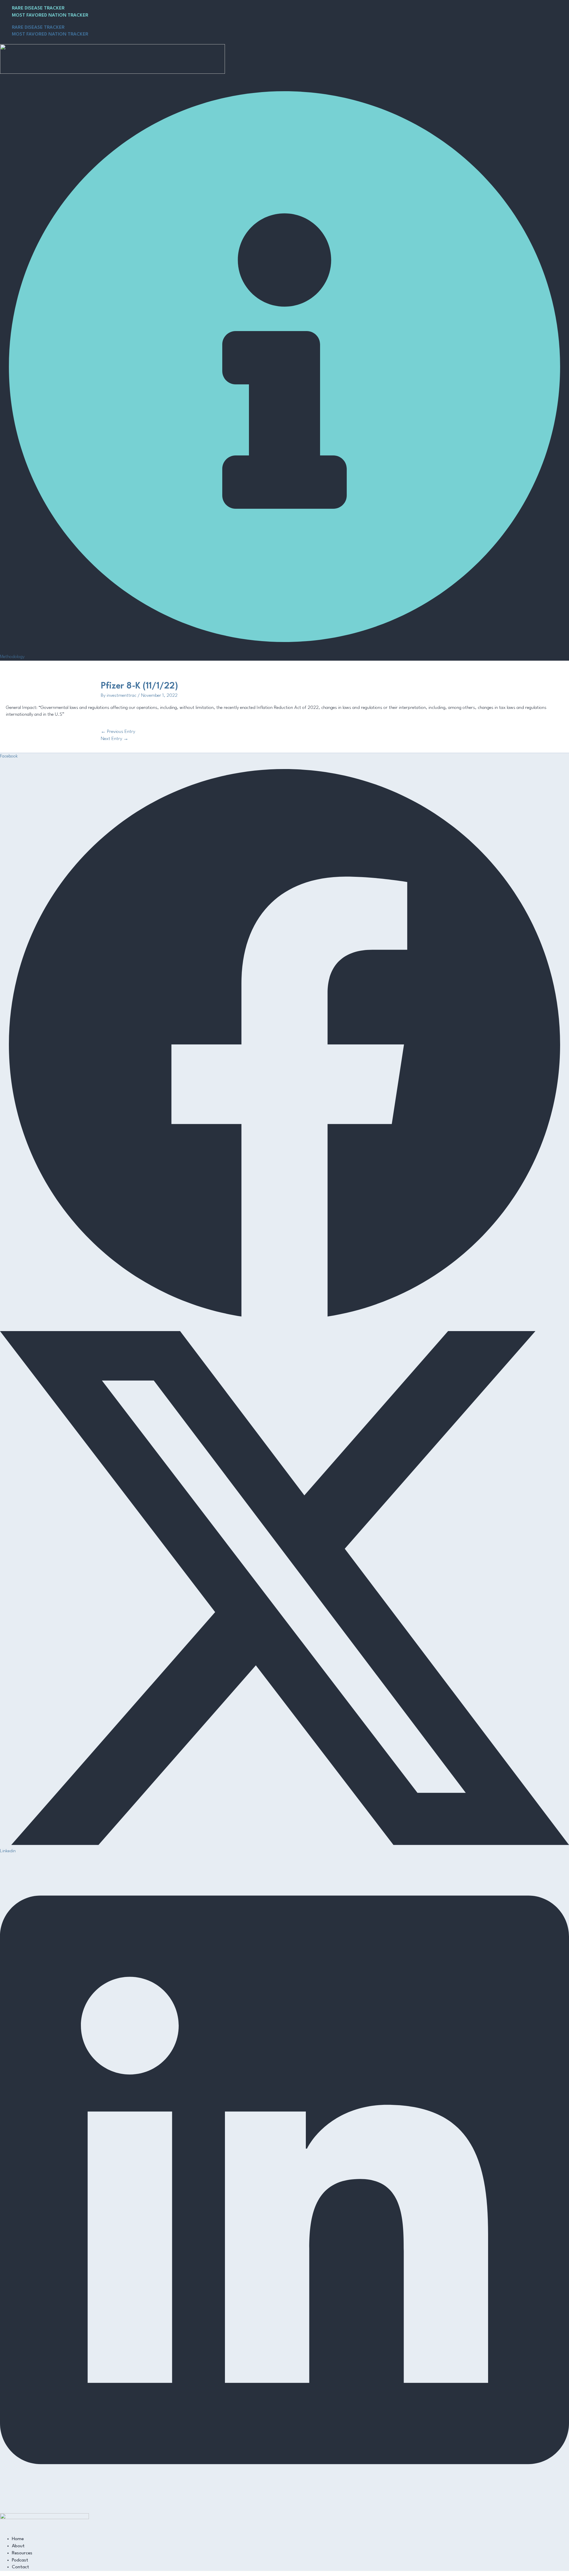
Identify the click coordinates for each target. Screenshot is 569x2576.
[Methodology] (284, 649)
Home (18, 2539)
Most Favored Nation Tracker (50, 15)
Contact (20, 2567)
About (18, 2546)
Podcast (20, 2560)
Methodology (12, 657)
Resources (22, 2553)
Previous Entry (118, 732)
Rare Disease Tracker (38, 8)
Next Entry (115, 739)
